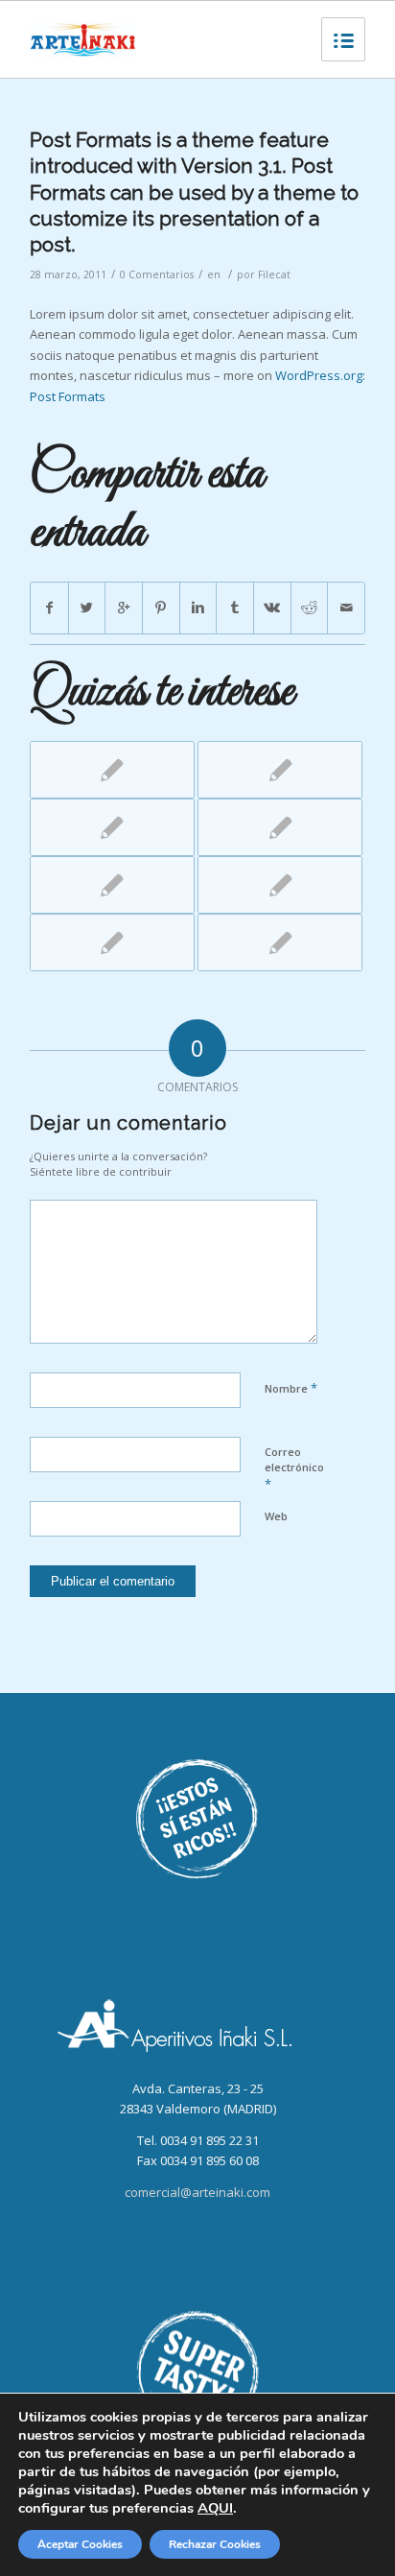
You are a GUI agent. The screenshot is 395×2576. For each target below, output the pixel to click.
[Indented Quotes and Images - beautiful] (112, 885)
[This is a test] (280, 827)
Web (276, 1516)
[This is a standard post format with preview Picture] (280, 942)
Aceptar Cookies (80, 2544)
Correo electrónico (294, 1468)
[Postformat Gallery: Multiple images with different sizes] (280, 770)
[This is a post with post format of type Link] (112, 770)
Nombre (291, 1388)
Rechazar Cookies (215, 2544)
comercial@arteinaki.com (197, 2192)
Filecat (274, 274)
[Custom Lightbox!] (112, 942)
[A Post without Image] (280, 885)
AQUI (215, 2508)
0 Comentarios (157, 274)
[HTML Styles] (112, 827)
